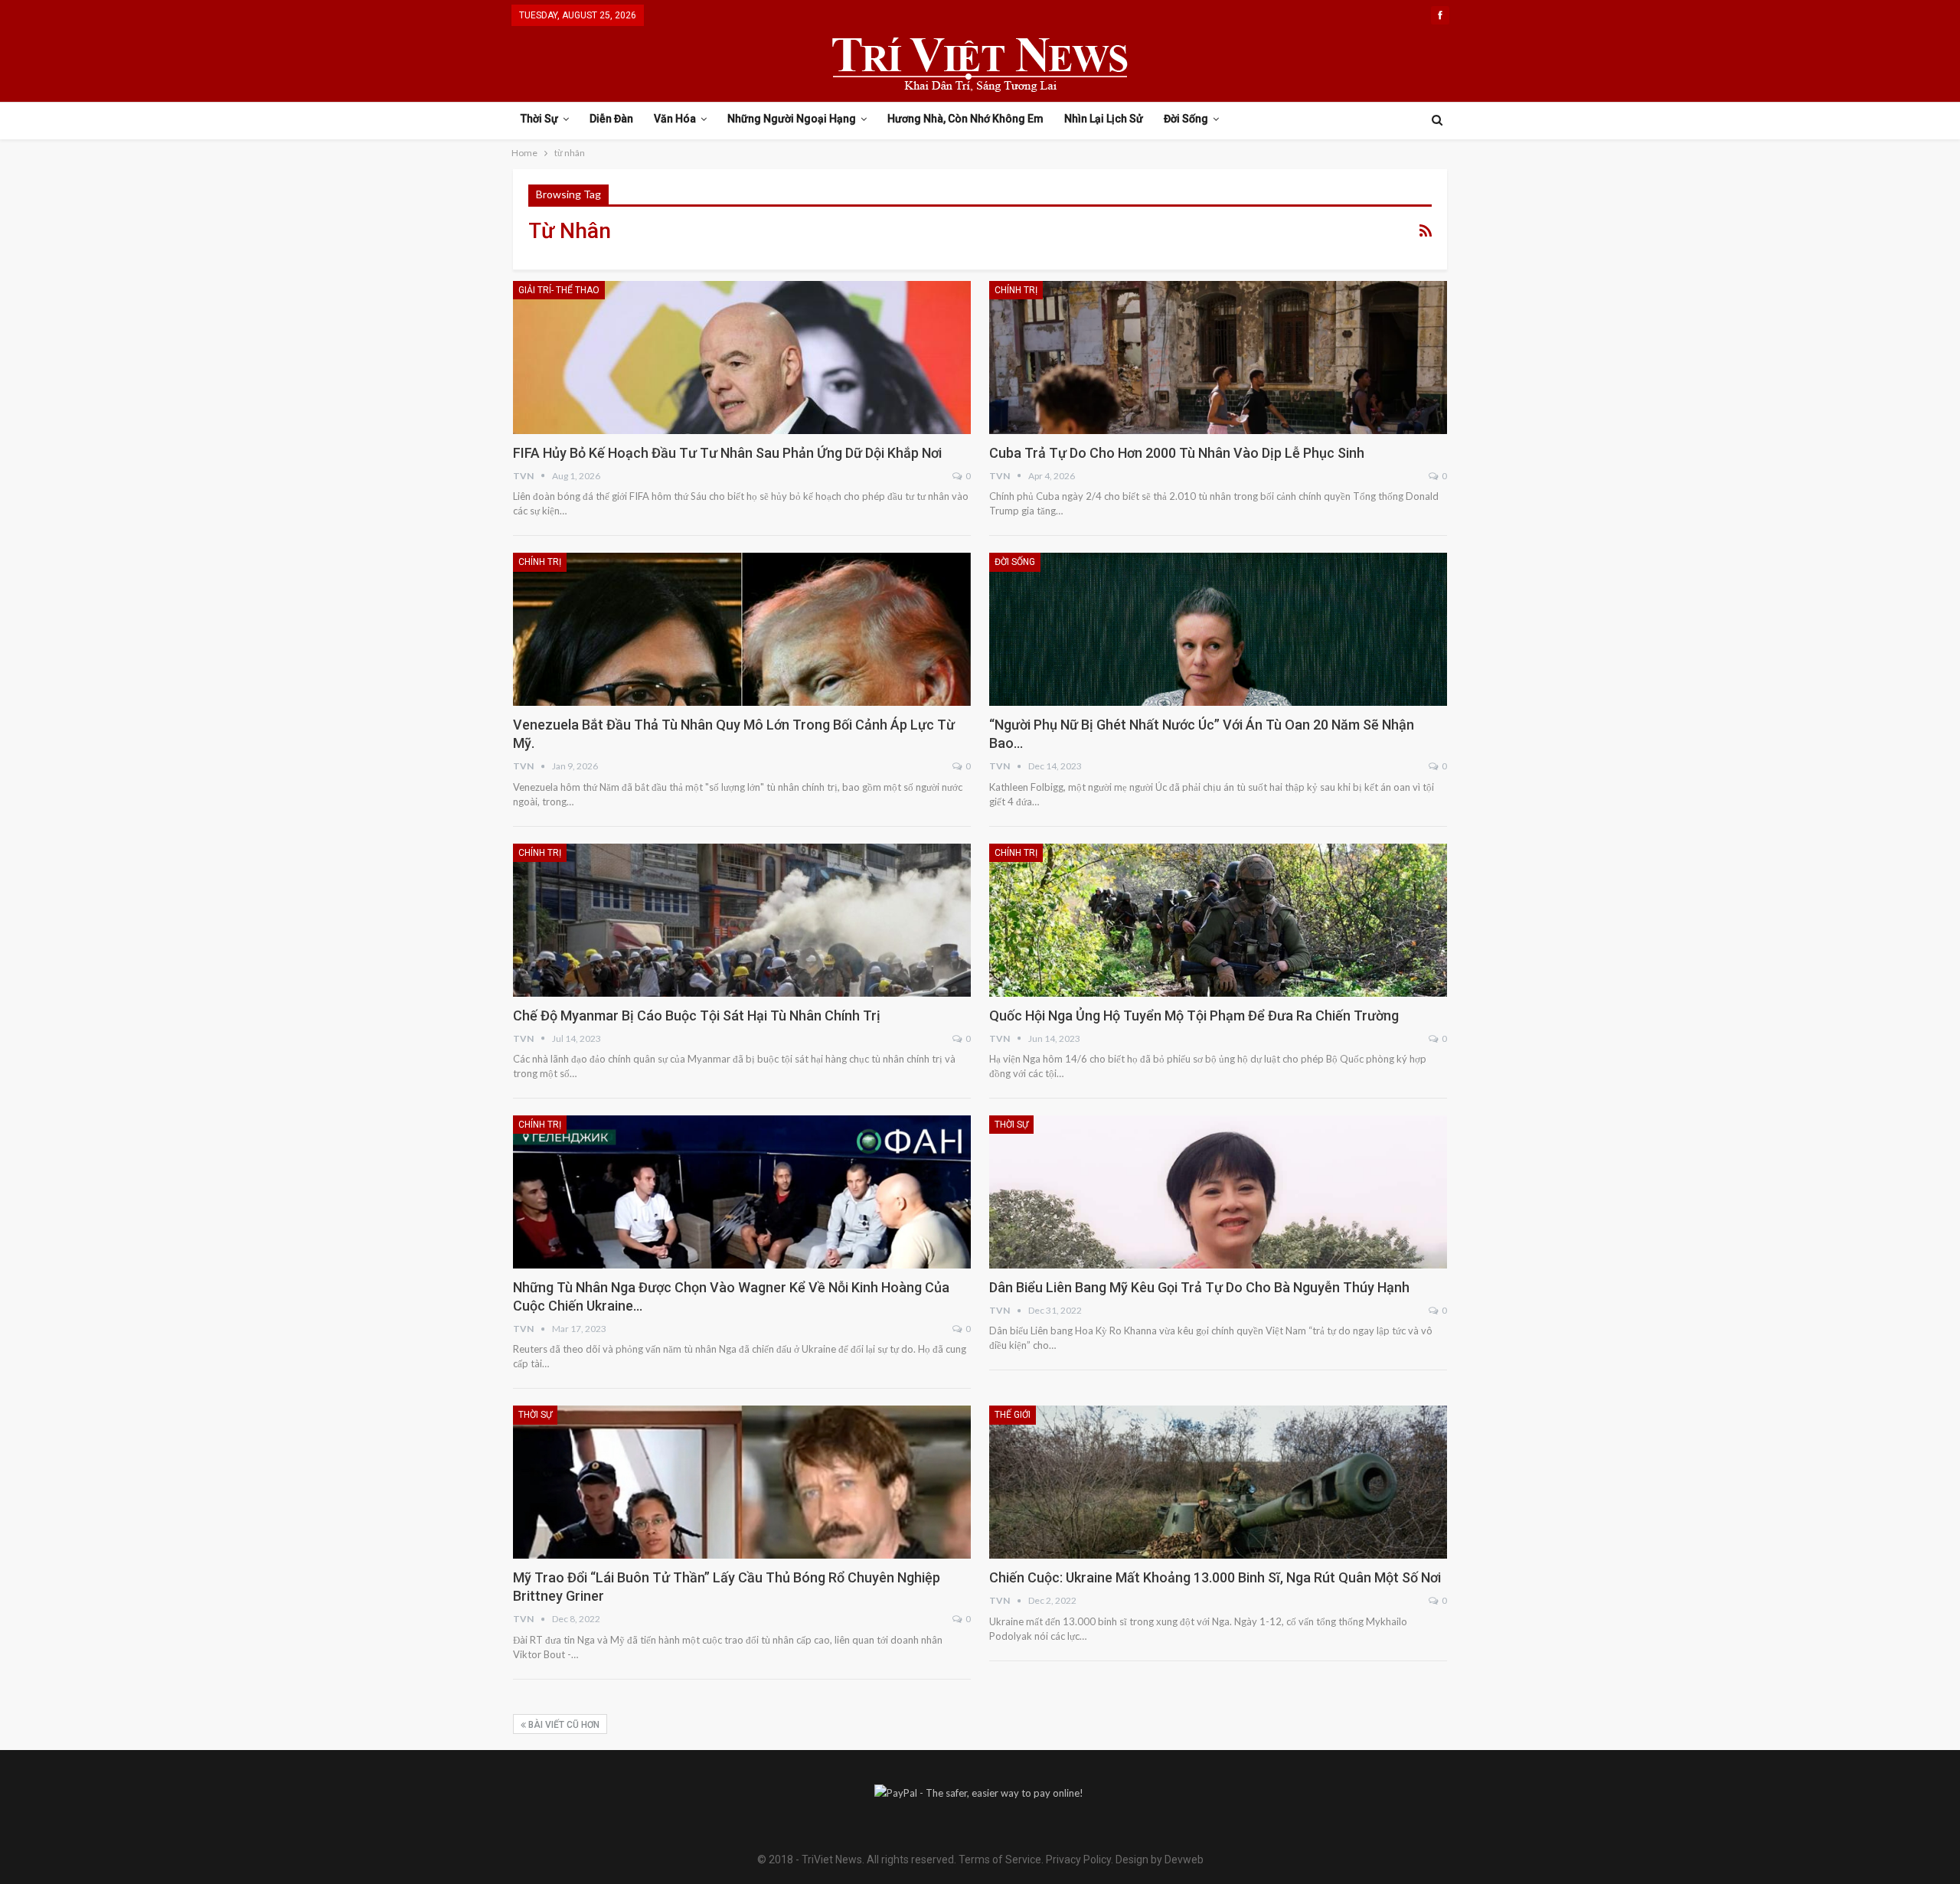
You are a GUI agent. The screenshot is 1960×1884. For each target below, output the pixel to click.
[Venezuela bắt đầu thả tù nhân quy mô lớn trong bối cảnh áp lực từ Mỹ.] (742, 629)
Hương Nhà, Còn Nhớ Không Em (965, 119)
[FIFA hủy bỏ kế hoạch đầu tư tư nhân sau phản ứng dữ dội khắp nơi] (742, 358)
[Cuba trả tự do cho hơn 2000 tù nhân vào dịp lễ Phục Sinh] (1218, 358)
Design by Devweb (1158, 1860)
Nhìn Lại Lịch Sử (1104, 119)
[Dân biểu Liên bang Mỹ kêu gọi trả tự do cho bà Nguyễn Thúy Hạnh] (1218, 1192)
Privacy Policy (1078, 1860)
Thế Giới (1013, 1415)
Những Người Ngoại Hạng (792, 119)
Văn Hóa (675, 119)
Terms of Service (1000, 1860)
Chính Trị (1016, 290)
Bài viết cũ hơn (563, 1725)
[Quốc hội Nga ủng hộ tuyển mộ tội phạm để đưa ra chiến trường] (1218, 920)
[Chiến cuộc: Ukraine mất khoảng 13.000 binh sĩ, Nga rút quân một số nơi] (1218, 1482)
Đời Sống (1186, 119)
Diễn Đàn (611, 119)
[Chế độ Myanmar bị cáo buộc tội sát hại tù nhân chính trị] (742, 920)
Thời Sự (539, 119)
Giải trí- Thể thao (559, 290)
